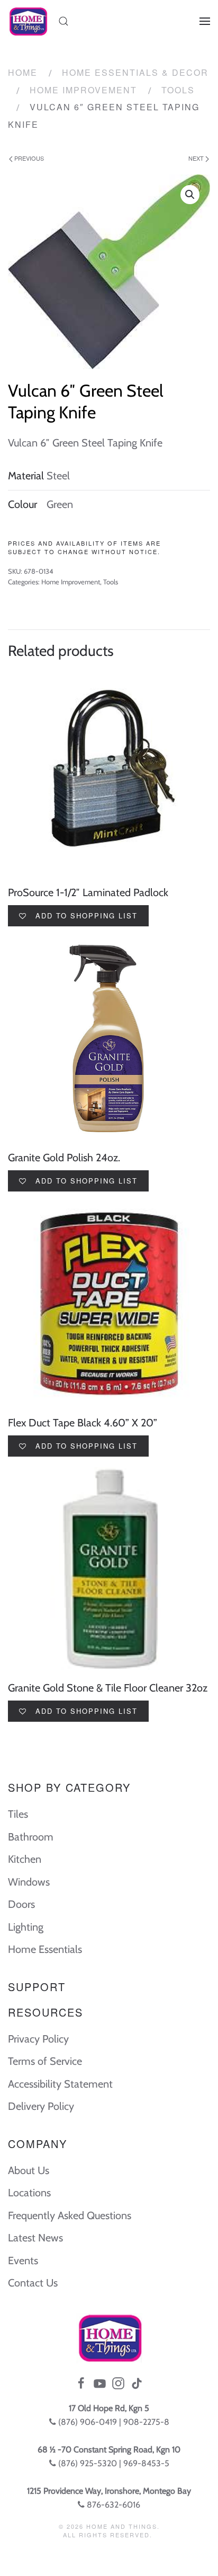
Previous (28, 158)
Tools (178, 90)
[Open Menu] (205, 21)
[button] (190, 195)
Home (23, 72)
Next (197, 158)
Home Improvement (83, 90)
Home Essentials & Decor (135, 72)
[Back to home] (28, 21)
